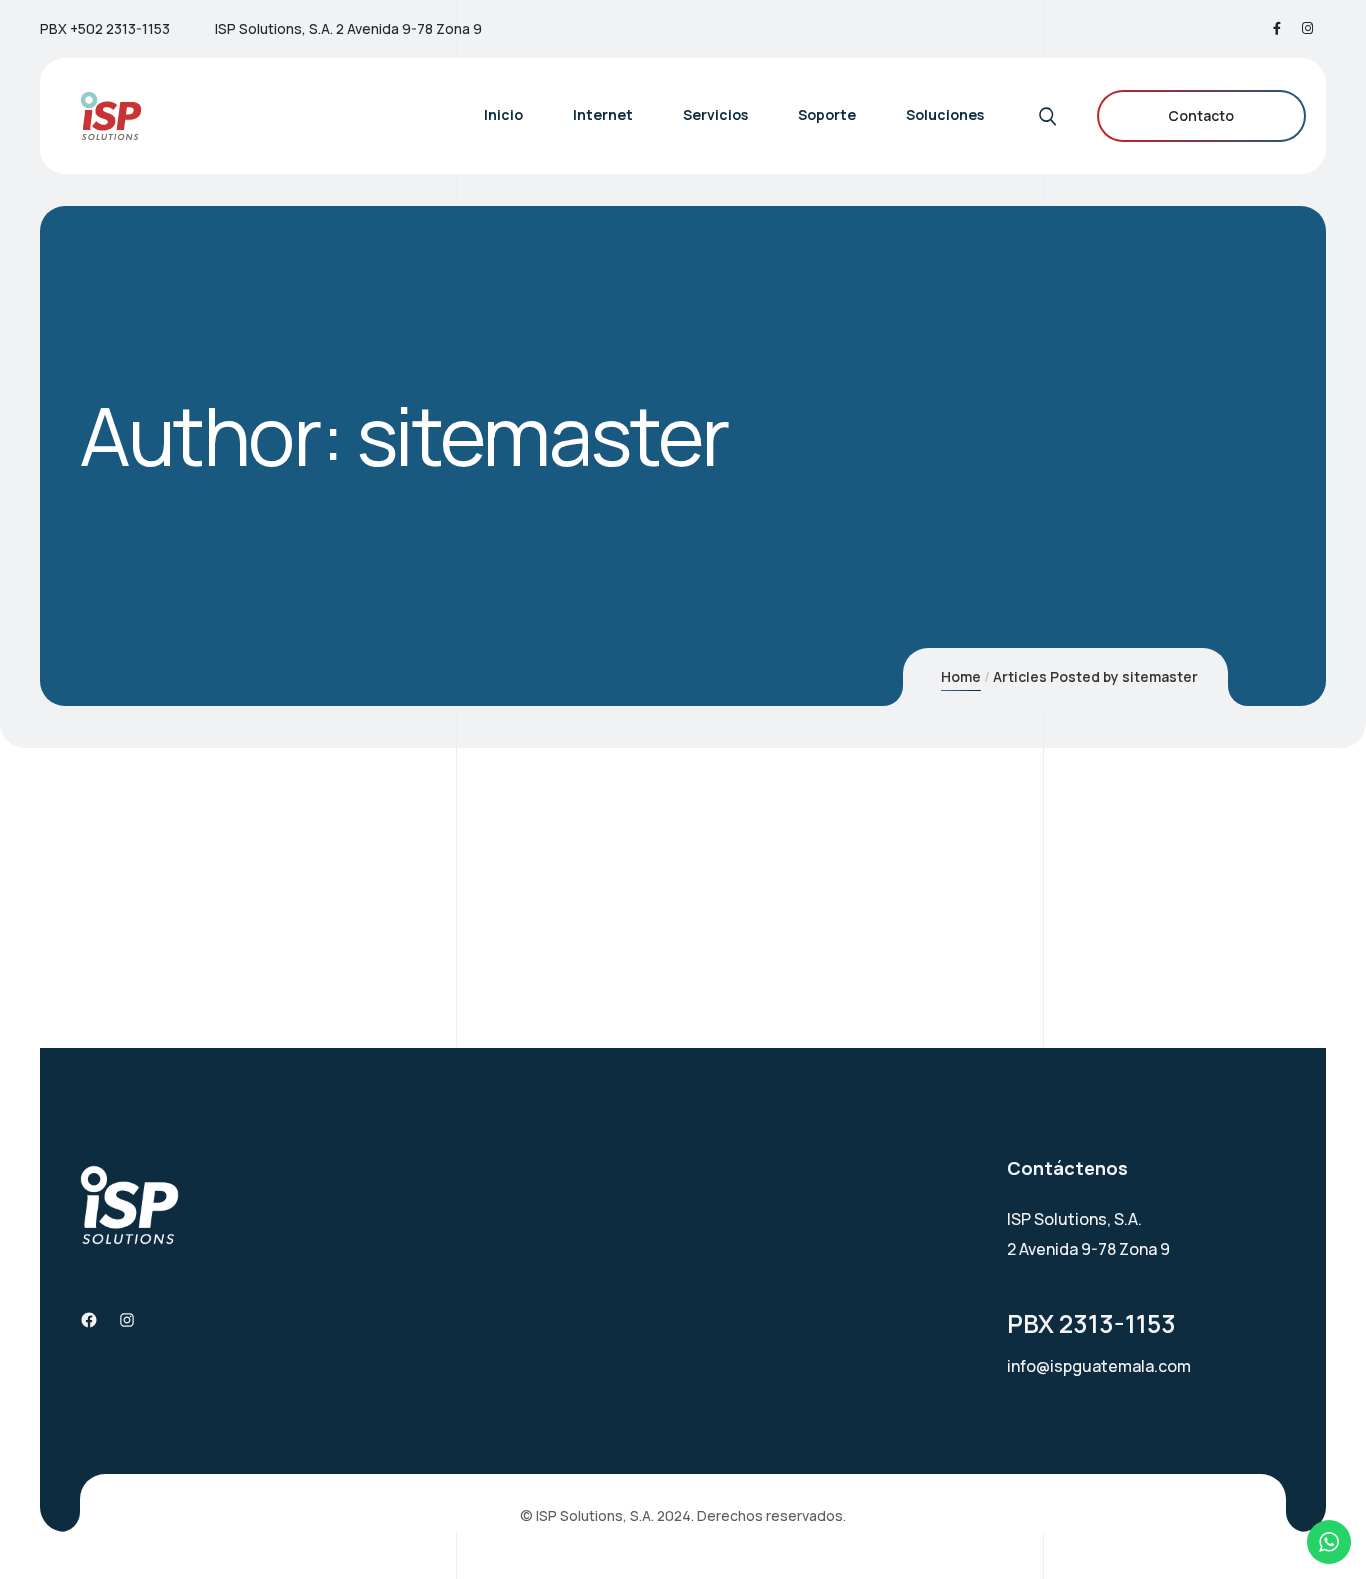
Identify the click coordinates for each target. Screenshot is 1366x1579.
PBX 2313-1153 (1091, 1323)
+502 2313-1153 (120, 28)
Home (961, 676)
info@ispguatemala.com (1099, 1366)
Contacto (1201, 115)
